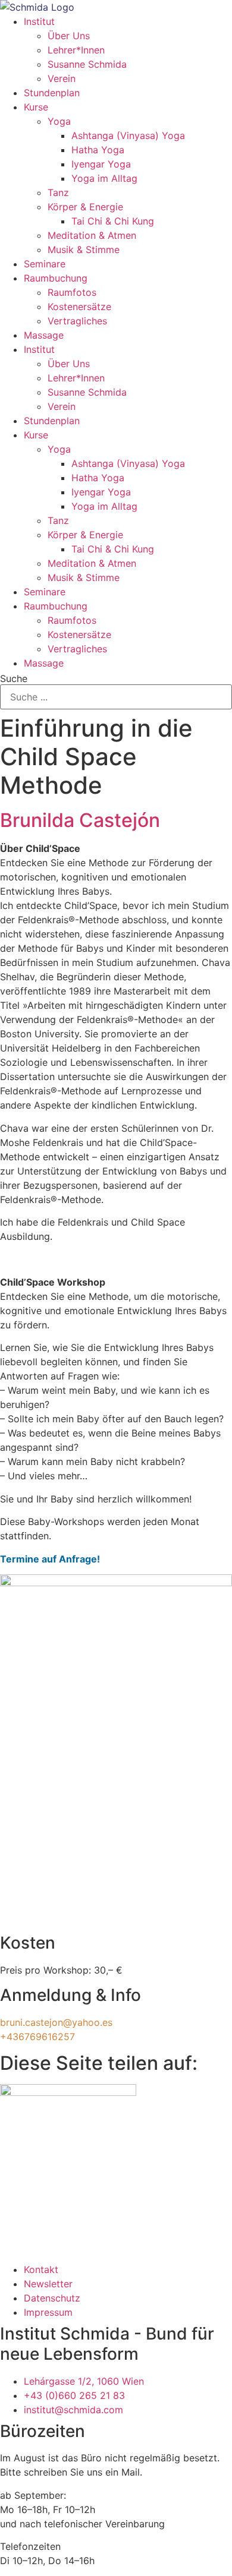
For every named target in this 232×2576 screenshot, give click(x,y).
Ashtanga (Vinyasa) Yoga (128, 135)
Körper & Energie (85, 207)
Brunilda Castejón (80, 820)
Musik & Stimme (84, 250)
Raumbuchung (56, 278)
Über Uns (69, 36)
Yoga (59, 121)
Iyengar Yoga (101, 164)
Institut (39, 21)
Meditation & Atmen (92, 235)
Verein (62, 78)
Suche (14, 678)
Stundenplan (52, 93)
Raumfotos (72, 292)
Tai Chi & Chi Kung (113, 221)
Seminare (45, 264)
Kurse (36, 107)
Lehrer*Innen (76, 50)
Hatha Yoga (98, 150)
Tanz (58, 192)
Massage (44, 335)
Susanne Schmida (87, 64)
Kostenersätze (79, 307)
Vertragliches (77, 321)
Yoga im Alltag (104, 178)
